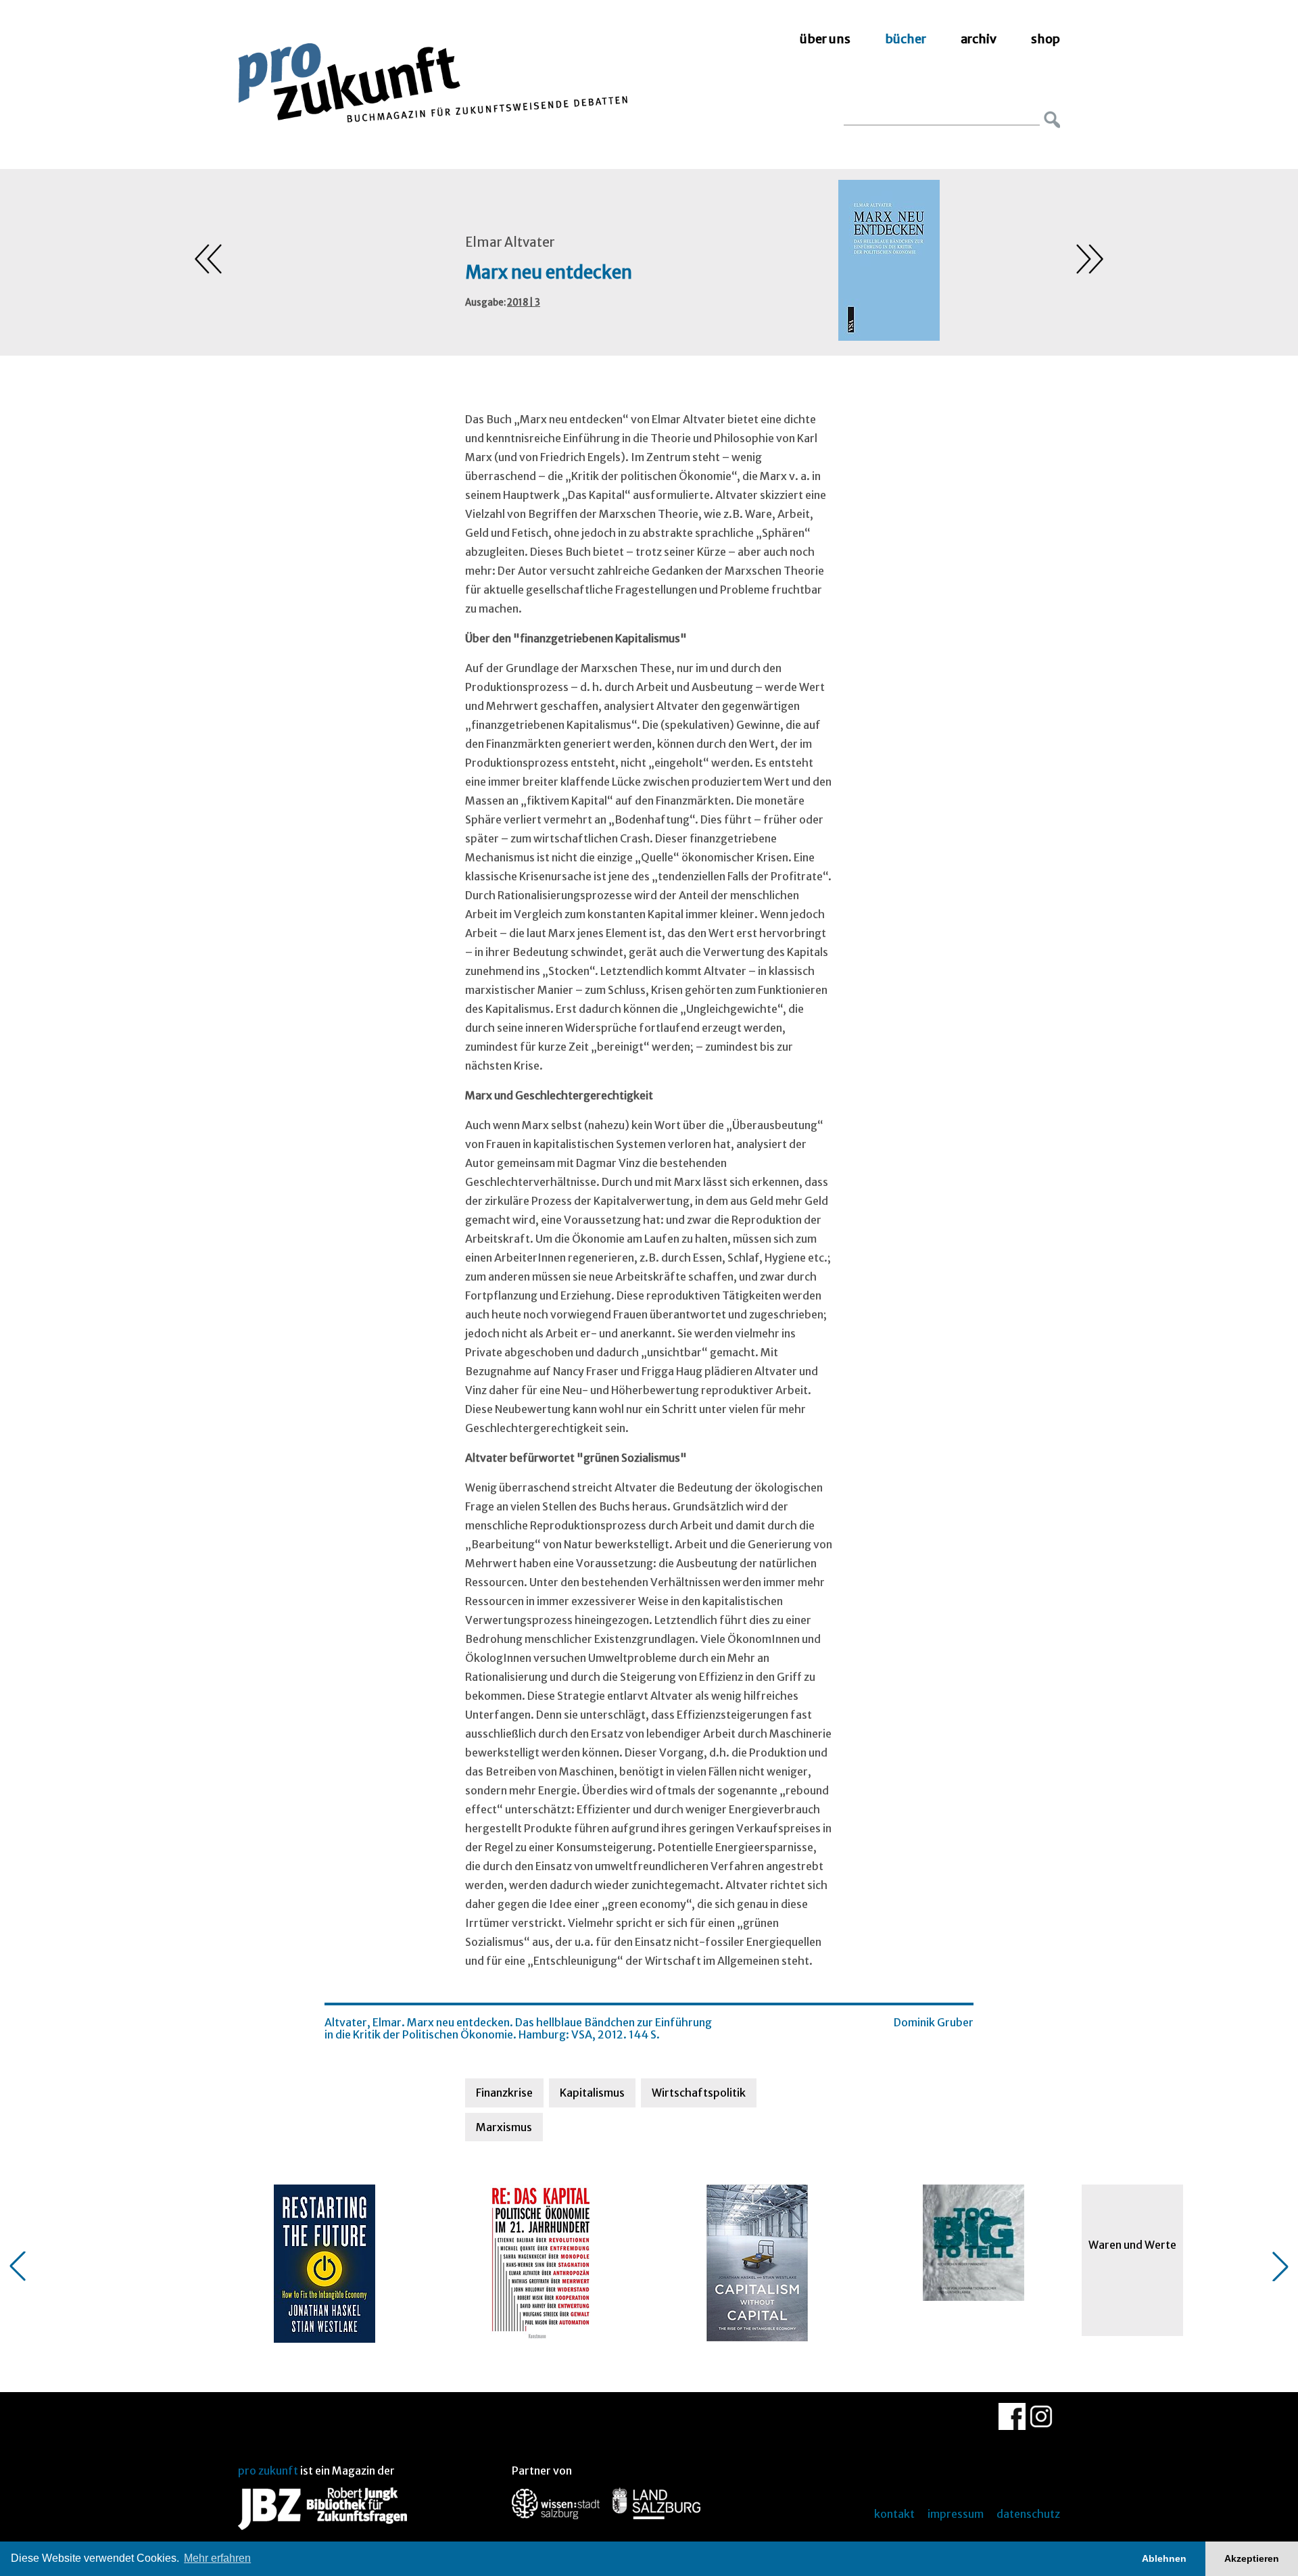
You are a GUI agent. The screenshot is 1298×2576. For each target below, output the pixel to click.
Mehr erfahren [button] (217, 2558)
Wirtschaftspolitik (699, 2093)
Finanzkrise (504, 2093)
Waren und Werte (1132, 2245)
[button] (18, 2266)
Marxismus (504, 2127)
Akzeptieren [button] (1252, 2558)
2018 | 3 (524, 303)
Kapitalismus (592, 2093)
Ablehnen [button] (1164, 2558)
